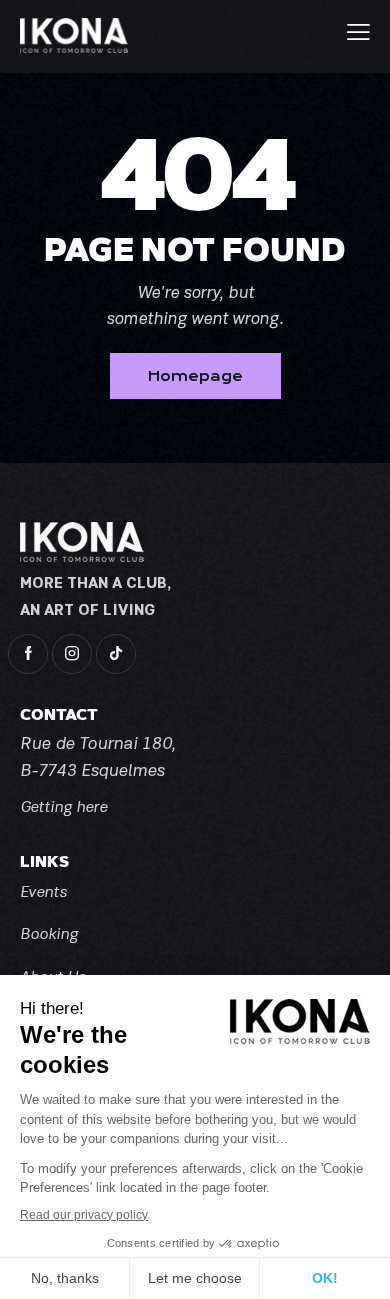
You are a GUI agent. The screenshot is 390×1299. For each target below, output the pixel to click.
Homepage (195, 376)
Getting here (63, 808)
